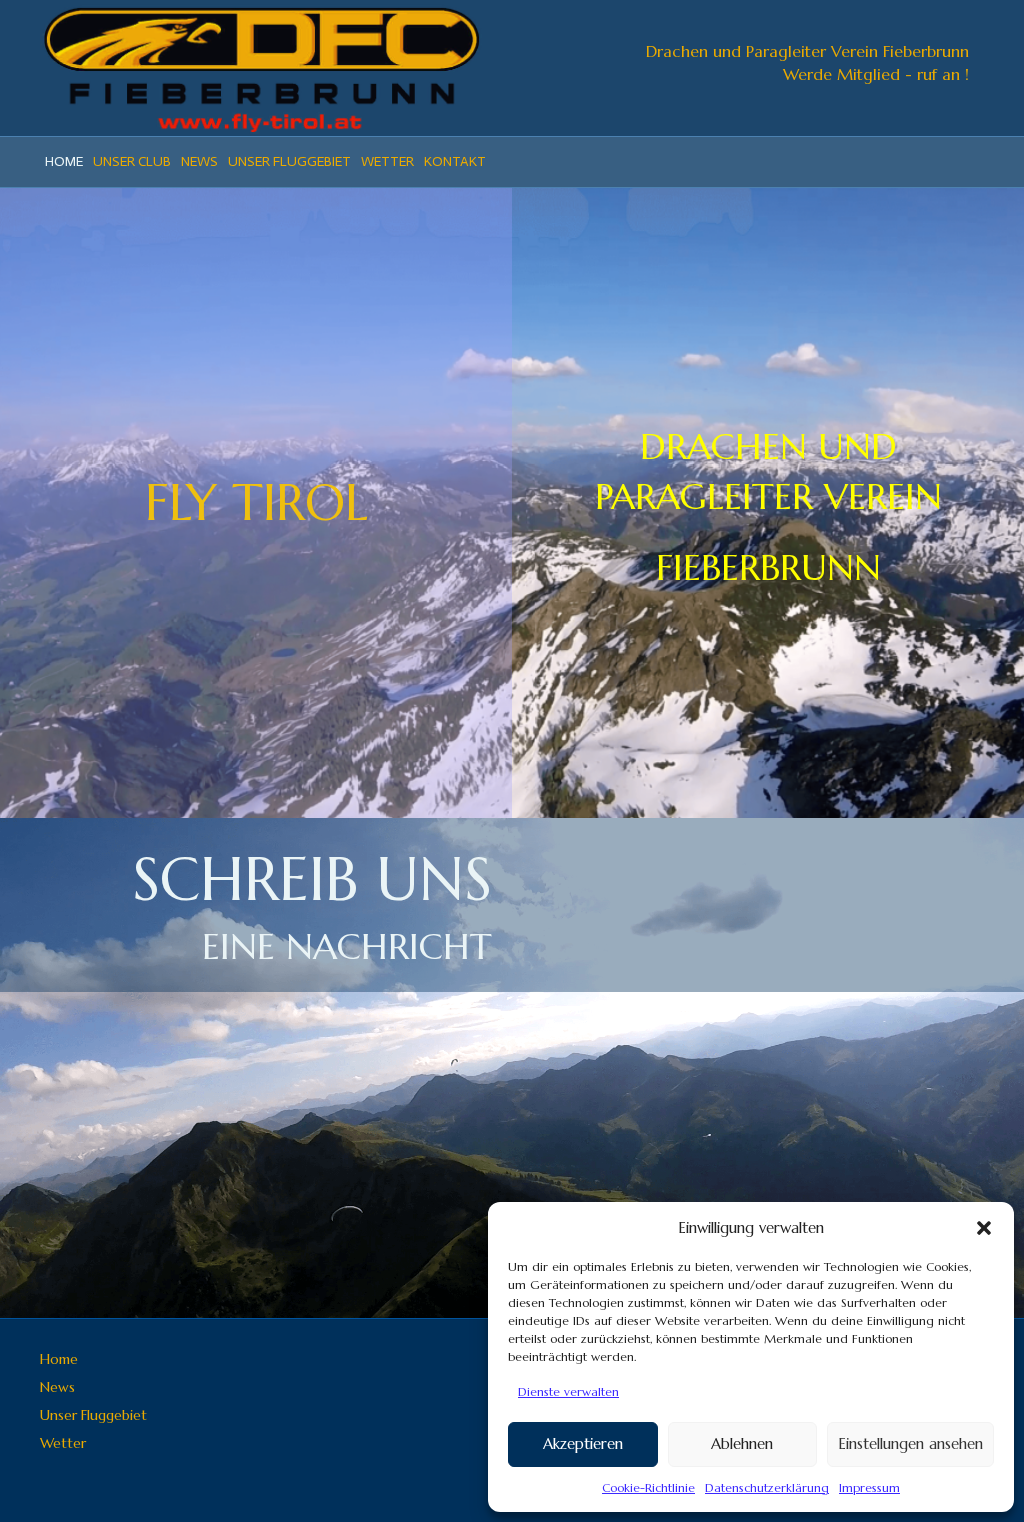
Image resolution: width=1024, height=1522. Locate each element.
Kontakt (455, 161)
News (199, 161)
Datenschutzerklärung (767, 1487)
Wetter (387, 161)
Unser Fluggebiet (289, 161)
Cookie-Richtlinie (648, 1487)
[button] (984, 1228)
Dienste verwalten (568, 1391)
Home (64, 161)
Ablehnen (742, 1443)
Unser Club (132, 161)
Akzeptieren (583, 1443)
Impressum (869, 1487)
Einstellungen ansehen (910, 1443)
